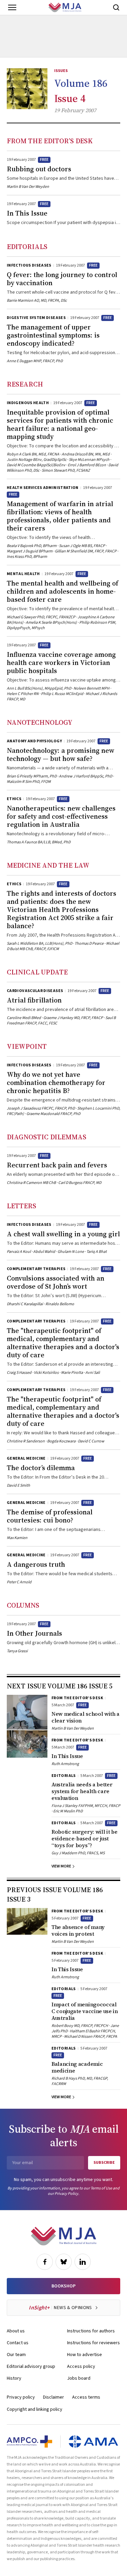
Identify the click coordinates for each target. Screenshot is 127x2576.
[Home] (65, 7)
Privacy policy (21, 2397)
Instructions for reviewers (93, 2343)
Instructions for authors (91, 2331)
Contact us (18, 2343)
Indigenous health (28, 403)
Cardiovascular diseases (35, 991)
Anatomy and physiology (34, 741)
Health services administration (43, 488)
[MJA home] (63, 2236)
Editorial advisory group (31, 2367)
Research (25, 384)
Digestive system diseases (36, 318)
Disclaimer (54, 2397)
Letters (22, 1206)
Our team (16, 2355)
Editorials (27, 247)
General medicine (26, 1458)
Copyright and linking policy (35, 2409)
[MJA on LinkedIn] (83, 2262)
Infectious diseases (29, 265)
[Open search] (116, 7)
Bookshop (63, 2286)
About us (16, 2331)
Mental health (23, 574)
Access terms (86, 2397)
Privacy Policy (66, 2194)
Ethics (14, 799)
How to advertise (84, 2355)
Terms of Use (101, 2188)
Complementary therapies (36, 1269)
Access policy (81, 2367)
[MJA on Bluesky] (64, 2262)
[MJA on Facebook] (45, 2262)
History (14, 2378)
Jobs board (79, 2378)
